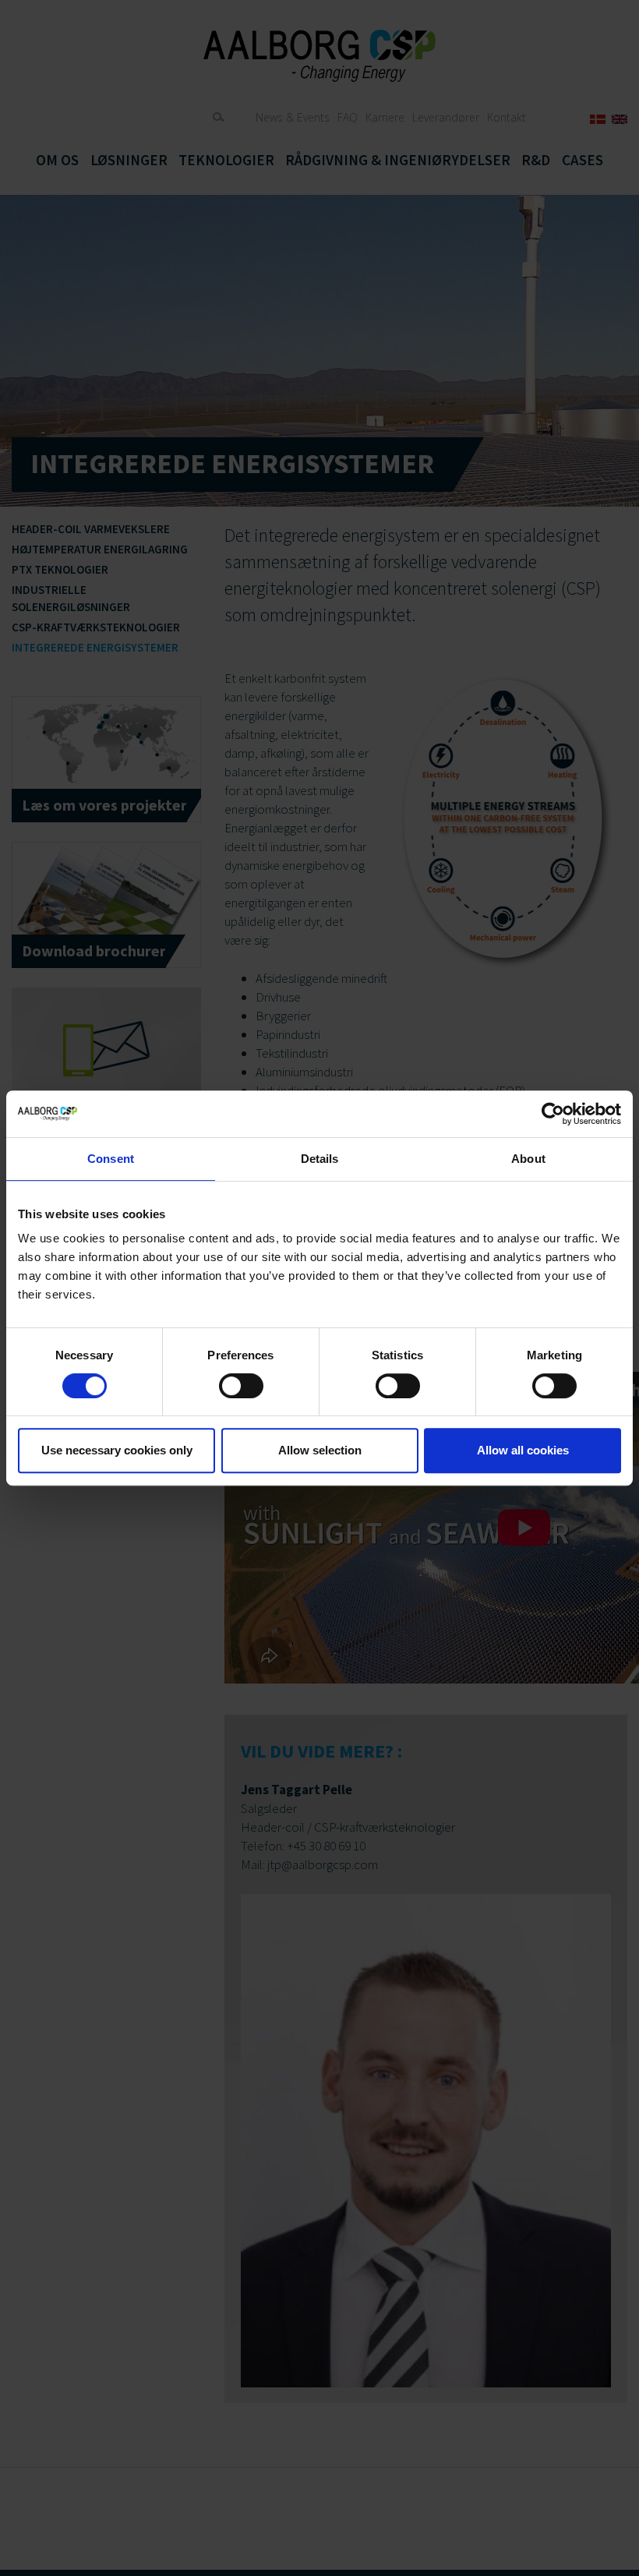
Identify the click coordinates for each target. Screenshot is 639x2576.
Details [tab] (320, 1159)
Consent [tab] (111, 1159)
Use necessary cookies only (117, 1450)
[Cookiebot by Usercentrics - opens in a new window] (553, 1114)
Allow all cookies (523, 1450)
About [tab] (528, 1159)
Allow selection (320, 1450)
